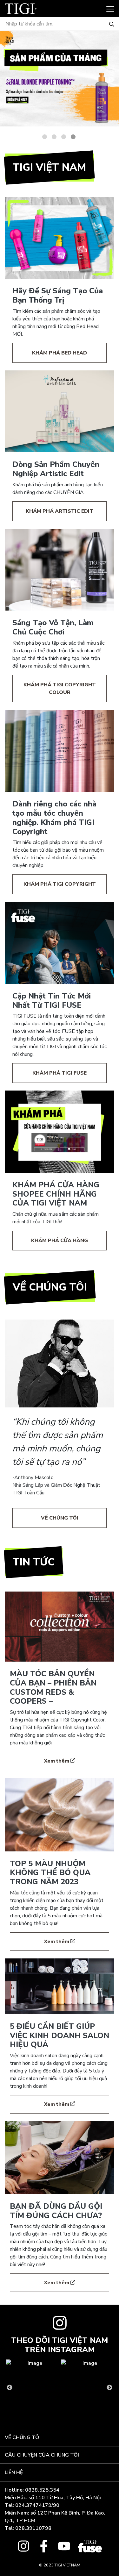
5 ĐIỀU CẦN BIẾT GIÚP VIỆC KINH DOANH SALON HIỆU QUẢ (60, 2036)
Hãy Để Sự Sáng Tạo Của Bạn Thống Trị (58, 295)
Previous (8, 80)
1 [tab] (45, 137)
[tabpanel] (60, 79)
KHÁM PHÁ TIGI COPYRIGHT (60, 884)
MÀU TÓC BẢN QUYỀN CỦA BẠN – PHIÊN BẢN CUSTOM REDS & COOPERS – (53, 1687)
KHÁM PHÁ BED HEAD (60, 353)
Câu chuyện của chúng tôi (42, 2455)
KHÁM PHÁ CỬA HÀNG (60, 1241)
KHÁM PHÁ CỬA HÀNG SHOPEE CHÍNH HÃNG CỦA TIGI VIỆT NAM (56, 1194)
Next (111, 80)
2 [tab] (54, 137)
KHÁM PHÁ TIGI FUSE (60, 1073)
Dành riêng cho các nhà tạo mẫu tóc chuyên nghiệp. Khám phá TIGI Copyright (54, 818)
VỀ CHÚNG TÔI (60, 1518)
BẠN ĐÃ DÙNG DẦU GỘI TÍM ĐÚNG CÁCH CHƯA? (56, 2211)
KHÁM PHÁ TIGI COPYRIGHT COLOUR (60, 689)
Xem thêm (57, 1761)
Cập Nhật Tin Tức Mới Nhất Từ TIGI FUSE (52, 1001)
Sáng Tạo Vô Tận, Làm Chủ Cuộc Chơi (53, 627)
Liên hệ (14, 2472)
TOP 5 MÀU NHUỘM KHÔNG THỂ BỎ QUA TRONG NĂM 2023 (50, 1873)
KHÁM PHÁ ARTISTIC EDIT (60, 511)
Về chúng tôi (23, 2437)
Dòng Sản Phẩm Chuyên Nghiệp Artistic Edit (56, 469)
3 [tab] (64, 137)
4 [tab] (73, 137)
